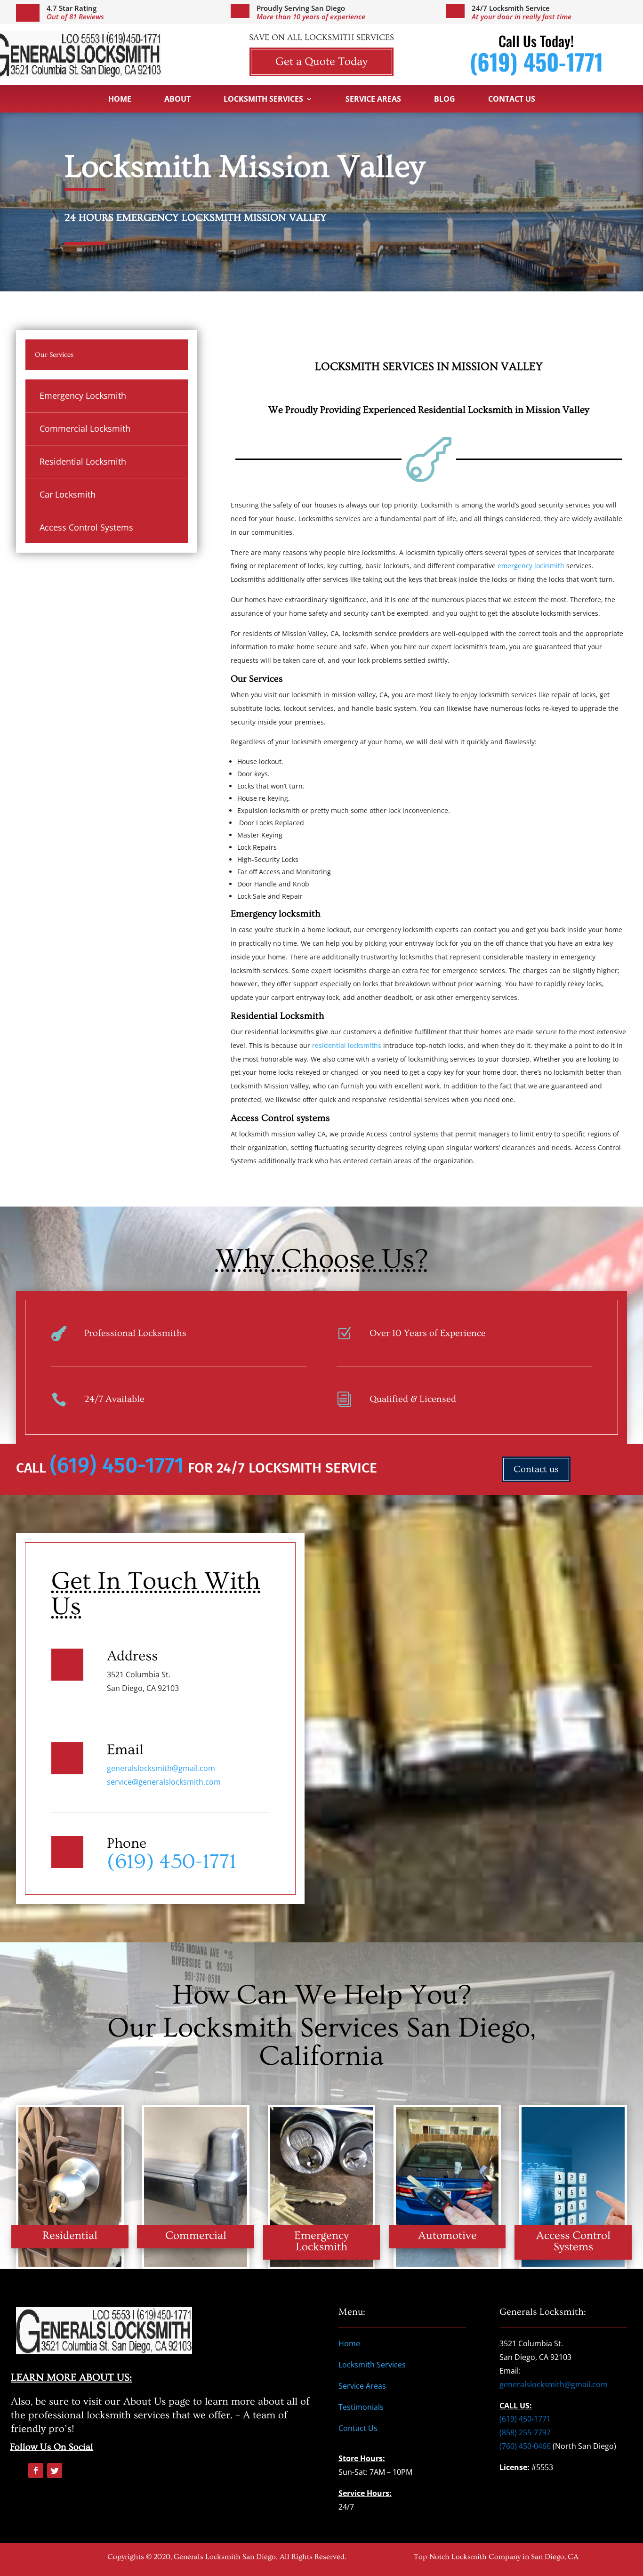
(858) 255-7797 (525, 2432)
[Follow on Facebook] (36, 2471)
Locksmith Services (263, 100)
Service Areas (373, 100)
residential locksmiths (347, 1045)
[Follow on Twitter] (55, 2471)
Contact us (536, 1469)
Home (120, 100)
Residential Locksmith (83, 461)
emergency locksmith (531, 566)
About (177, 100)
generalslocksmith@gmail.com (161, 1768)
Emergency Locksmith (83, 395)
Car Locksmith (68, 494)
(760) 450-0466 (525, 2446)
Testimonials (361, 2407)
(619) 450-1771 (536, 61)
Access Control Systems (86, 527)
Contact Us (512, 100)
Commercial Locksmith (85, 428)
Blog (445, 100)
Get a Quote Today (321, 61)
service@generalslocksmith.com (164, 1782)
